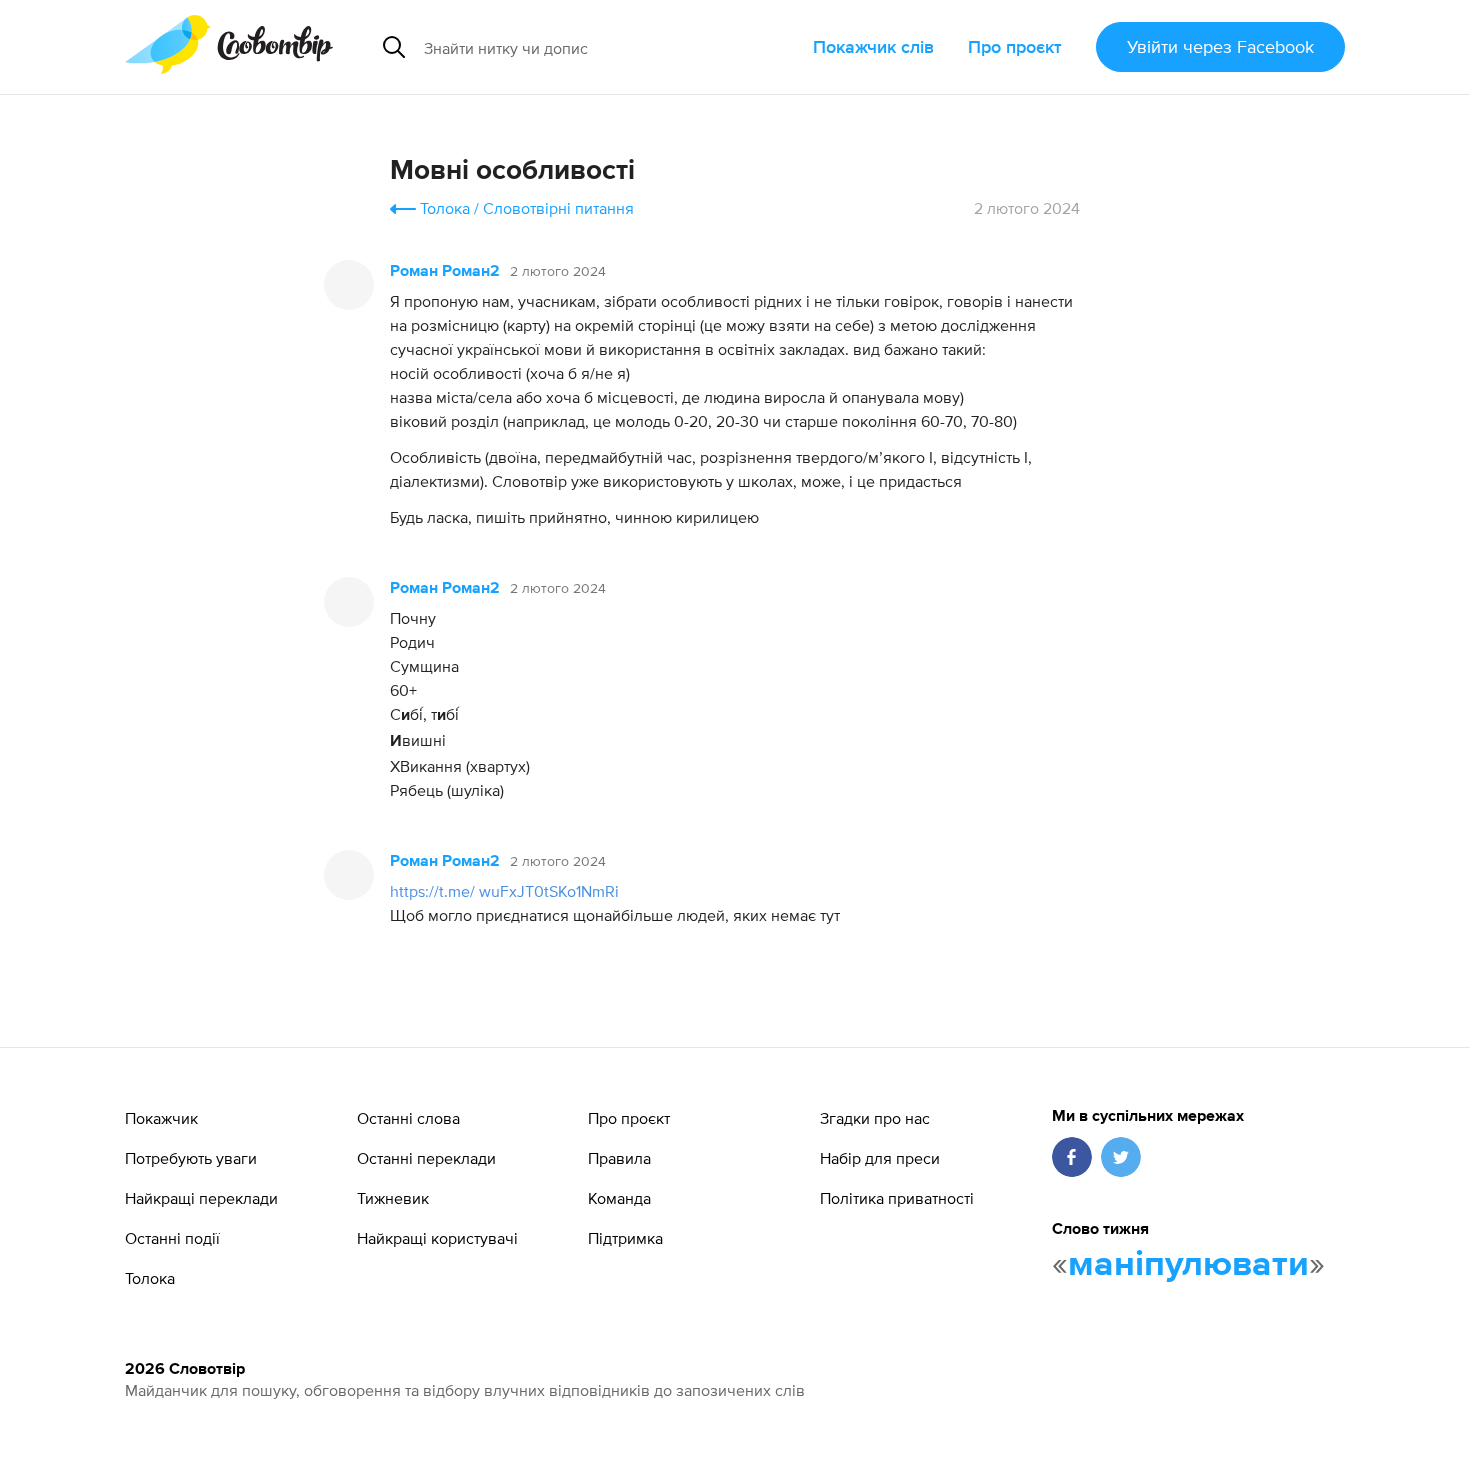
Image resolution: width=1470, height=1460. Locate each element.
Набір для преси (880, 1158)
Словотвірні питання (558, 208)
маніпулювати (1188, 1265)
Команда (619, 1198)
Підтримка (625, 1238)
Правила (619, 1158)
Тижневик (393, 1198)
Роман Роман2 (445, 272)
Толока (445, 208)
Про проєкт (1015, 46)
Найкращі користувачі (437, 1238)
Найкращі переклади (201, 1198)
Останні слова (408, 1118)
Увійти (1220, 46)
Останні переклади (426, 1158)
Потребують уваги (191, 1158)
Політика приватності (897, 1198)
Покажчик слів (873, 46)
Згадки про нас (875, 1118)
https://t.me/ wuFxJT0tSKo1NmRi (504, 891)
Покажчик (161, 1118)
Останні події (172, 1238)
